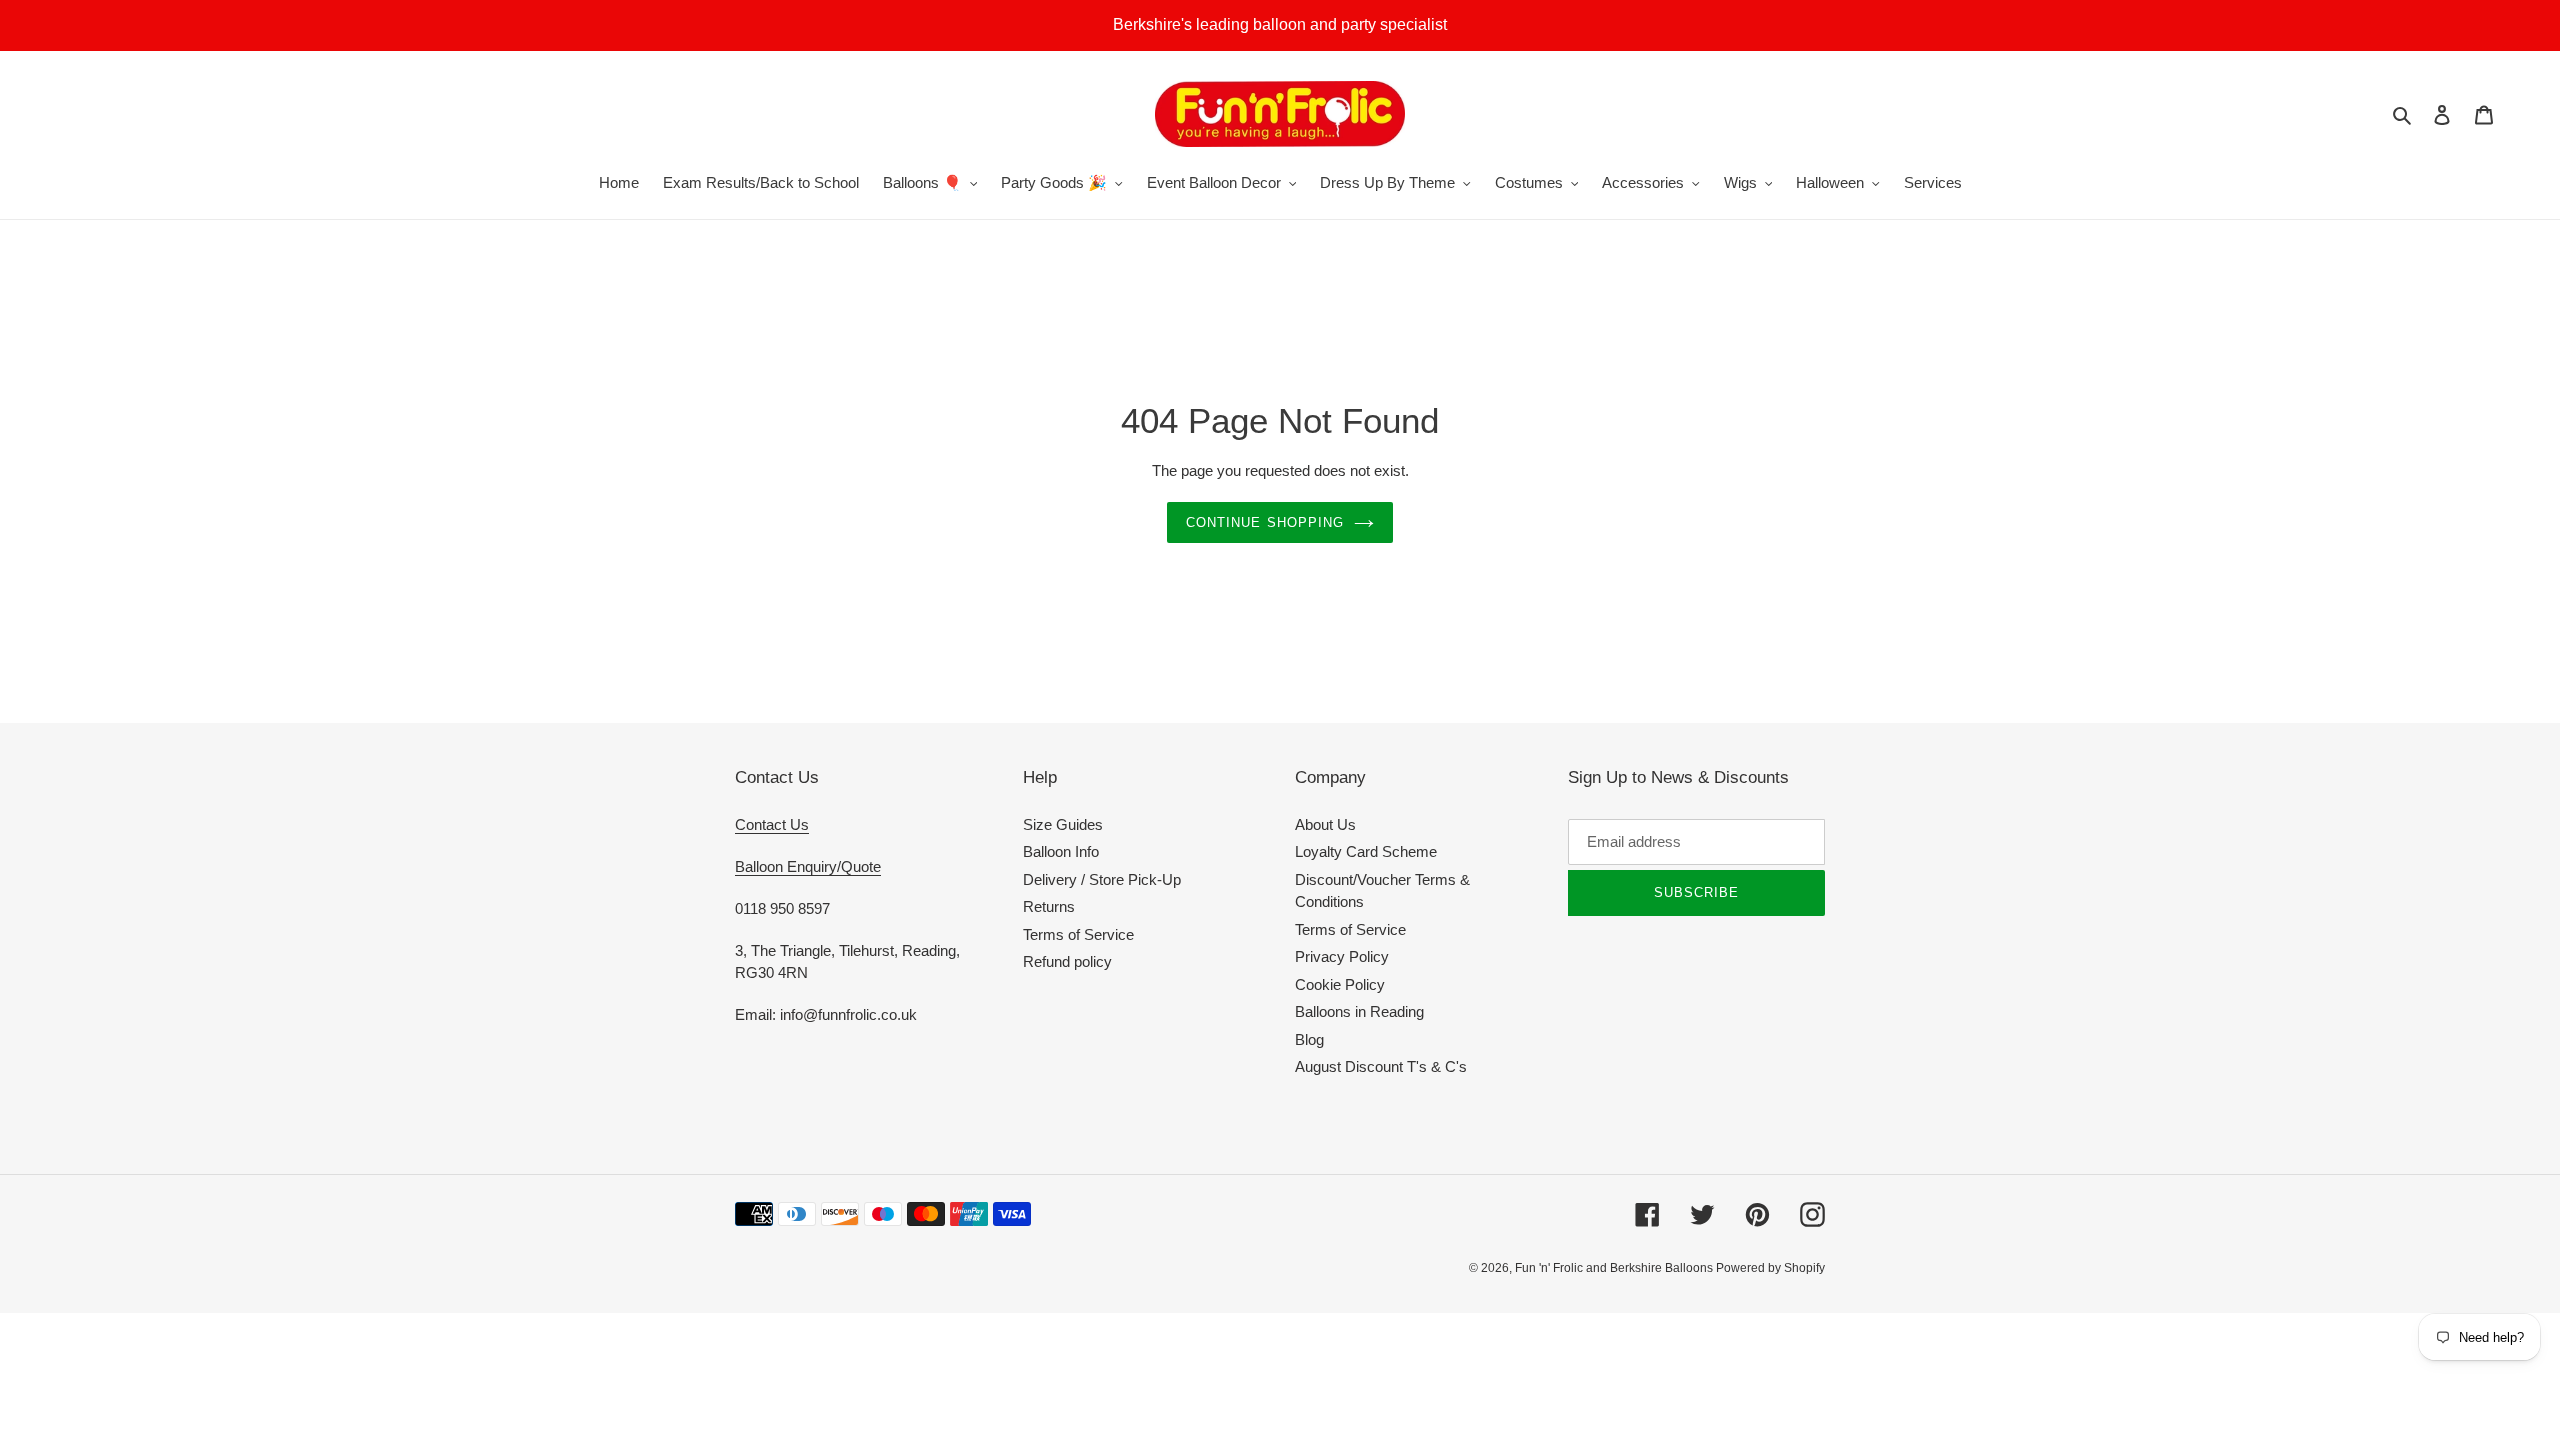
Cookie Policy (1340, 984)
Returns (1049, 906)
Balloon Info (1061, 851)
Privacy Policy (1342, 956)
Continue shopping (1265, 522)
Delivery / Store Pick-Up (1102, 879)
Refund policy (1067, 961)
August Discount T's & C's (1381, 1066)
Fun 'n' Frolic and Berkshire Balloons (1615, 1268)
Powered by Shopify (1770, 1268)
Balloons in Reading (1359, 1011)
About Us (1325, 824)
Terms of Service (1078, 934)
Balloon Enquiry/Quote (808, 866)
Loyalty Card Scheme (1366, 851)
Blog (1309, 1039)
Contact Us (772, 824)
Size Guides (1063, 824)
